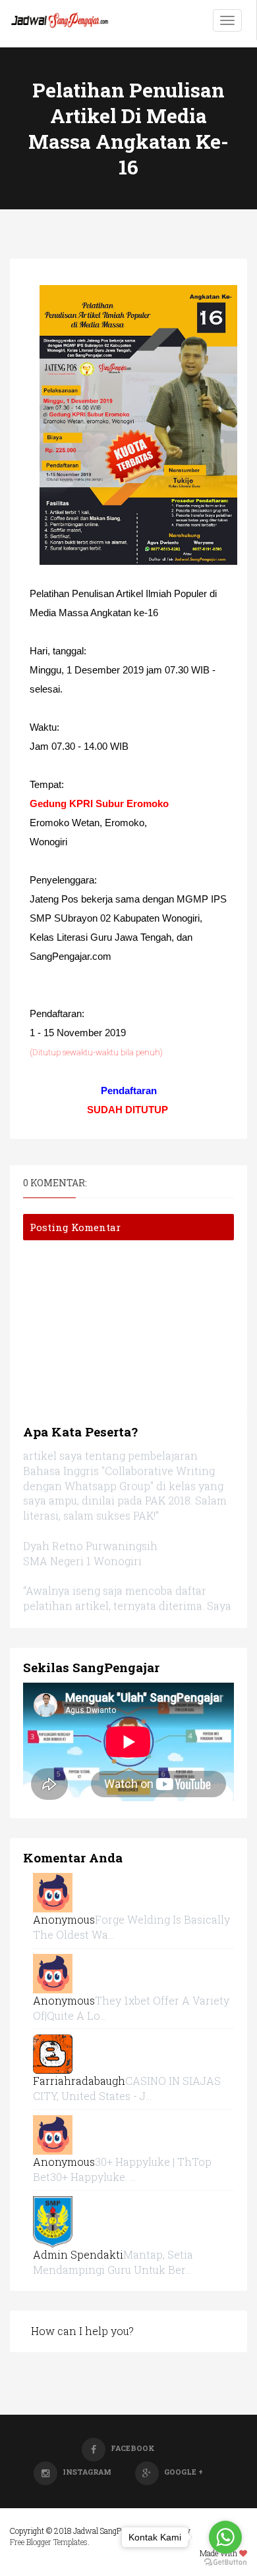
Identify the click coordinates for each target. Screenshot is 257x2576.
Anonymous (64, 1919)
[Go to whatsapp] (225, 2537)
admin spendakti (78, 2254)
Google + (184, 2472)
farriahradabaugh (79, 2081)
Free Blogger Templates (49, 2542)
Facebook (133, 2448)
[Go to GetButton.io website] (225, 2563)
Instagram (87, 2472)
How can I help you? (82, 2331)
